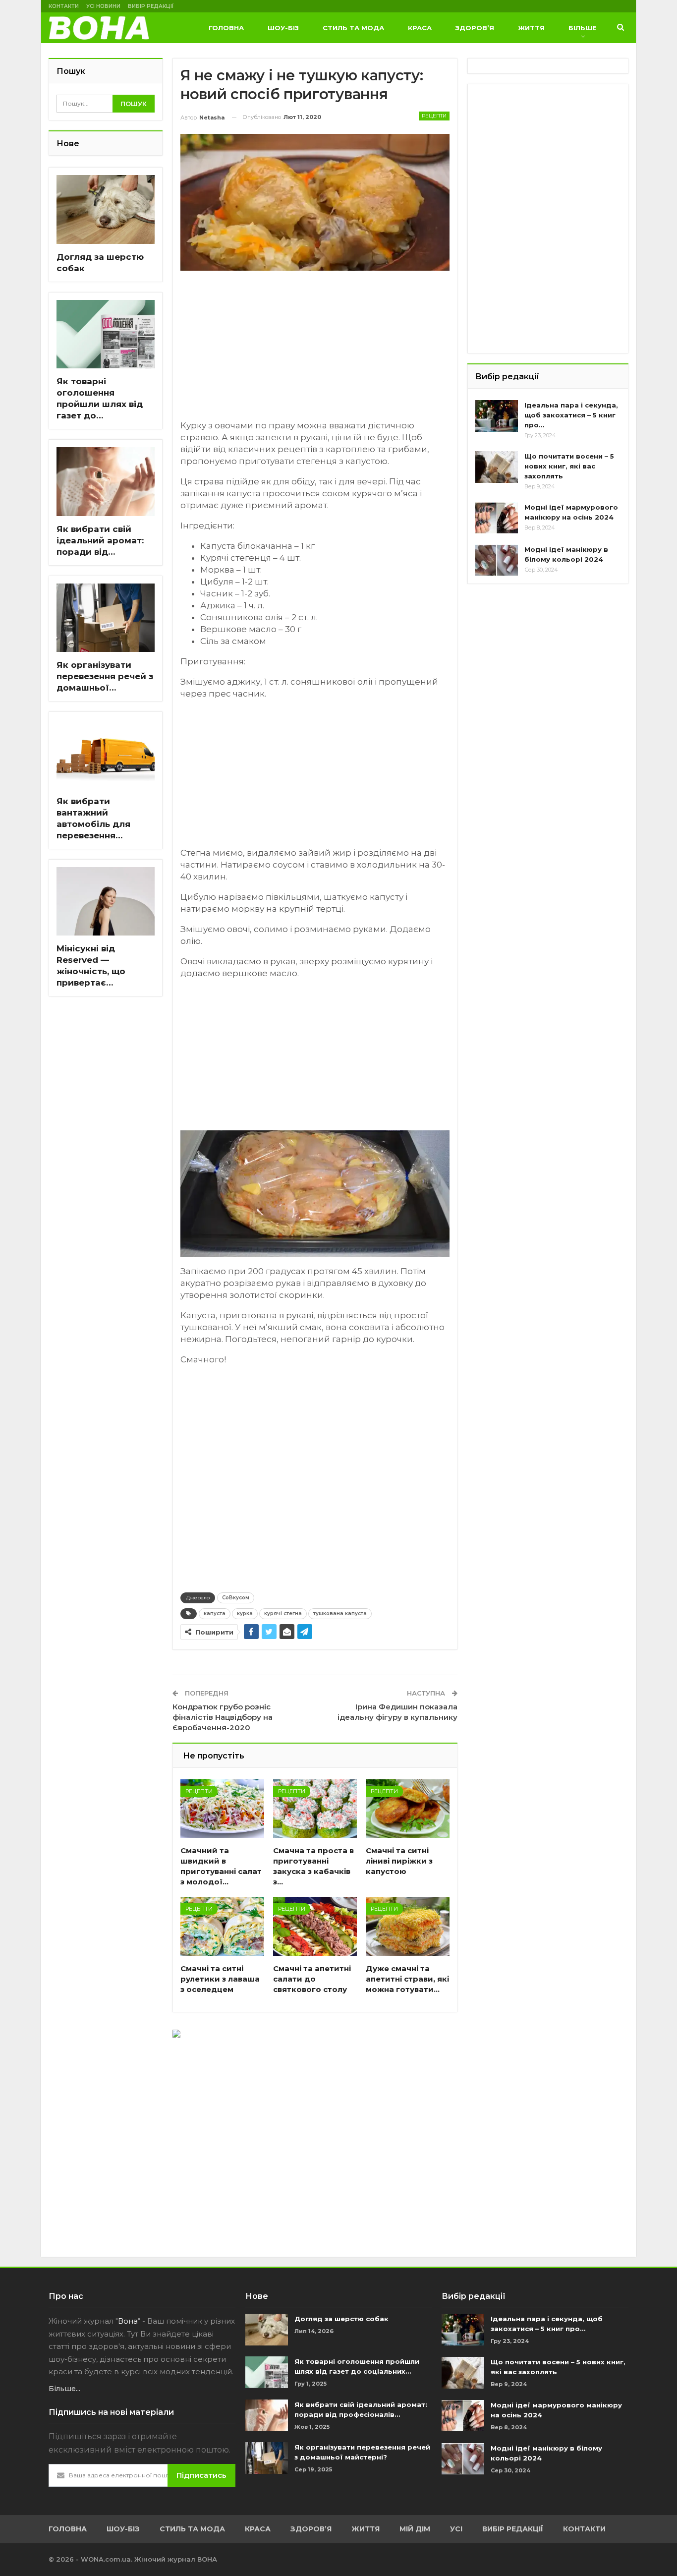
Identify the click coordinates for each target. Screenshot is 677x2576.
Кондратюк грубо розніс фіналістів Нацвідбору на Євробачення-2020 (223, 1717)
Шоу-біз (283, 28)
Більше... (64, 2389)
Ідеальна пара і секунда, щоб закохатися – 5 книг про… (571, 415)
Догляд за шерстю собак (341, 2319)
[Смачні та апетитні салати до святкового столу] (315, 1926)
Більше (583, 28)
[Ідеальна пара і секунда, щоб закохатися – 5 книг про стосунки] (497, 416)
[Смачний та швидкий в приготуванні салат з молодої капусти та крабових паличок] (222, 1809)
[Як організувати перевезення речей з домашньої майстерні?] (106, 618)
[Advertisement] (315, 350)
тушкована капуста (340, 1613)
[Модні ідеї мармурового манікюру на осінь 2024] (497, 518)
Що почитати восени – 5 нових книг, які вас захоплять (569, 466)
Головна (226, 28)
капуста (215, 1613)
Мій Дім (415, 2529)
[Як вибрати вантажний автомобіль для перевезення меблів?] (106, 754)
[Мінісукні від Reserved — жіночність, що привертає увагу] (106, 902)
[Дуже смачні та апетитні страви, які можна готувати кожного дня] (408, 1926)
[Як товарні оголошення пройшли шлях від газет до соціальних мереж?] (106, 334)
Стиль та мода (353, 28)
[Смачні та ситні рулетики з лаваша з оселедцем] (222, 1926)
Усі (456, 2529)
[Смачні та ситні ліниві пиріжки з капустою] (408, 1809)
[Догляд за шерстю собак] (106, 209)
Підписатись (201, 2475)
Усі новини (103, 6)
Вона (128, 2321)
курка (245, 1613)
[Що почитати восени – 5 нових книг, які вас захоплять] (497, 467)
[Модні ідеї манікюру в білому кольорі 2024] (497, 560)
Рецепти (434, 116)
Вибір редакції (151, 6)
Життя (531, 28)
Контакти (64, 6)
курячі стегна (283, 1613)
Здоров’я (475, 28)
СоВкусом (236, 1598)
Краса (420, 28)
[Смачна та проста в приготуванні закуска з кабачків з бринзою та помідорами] (315, 1809)
